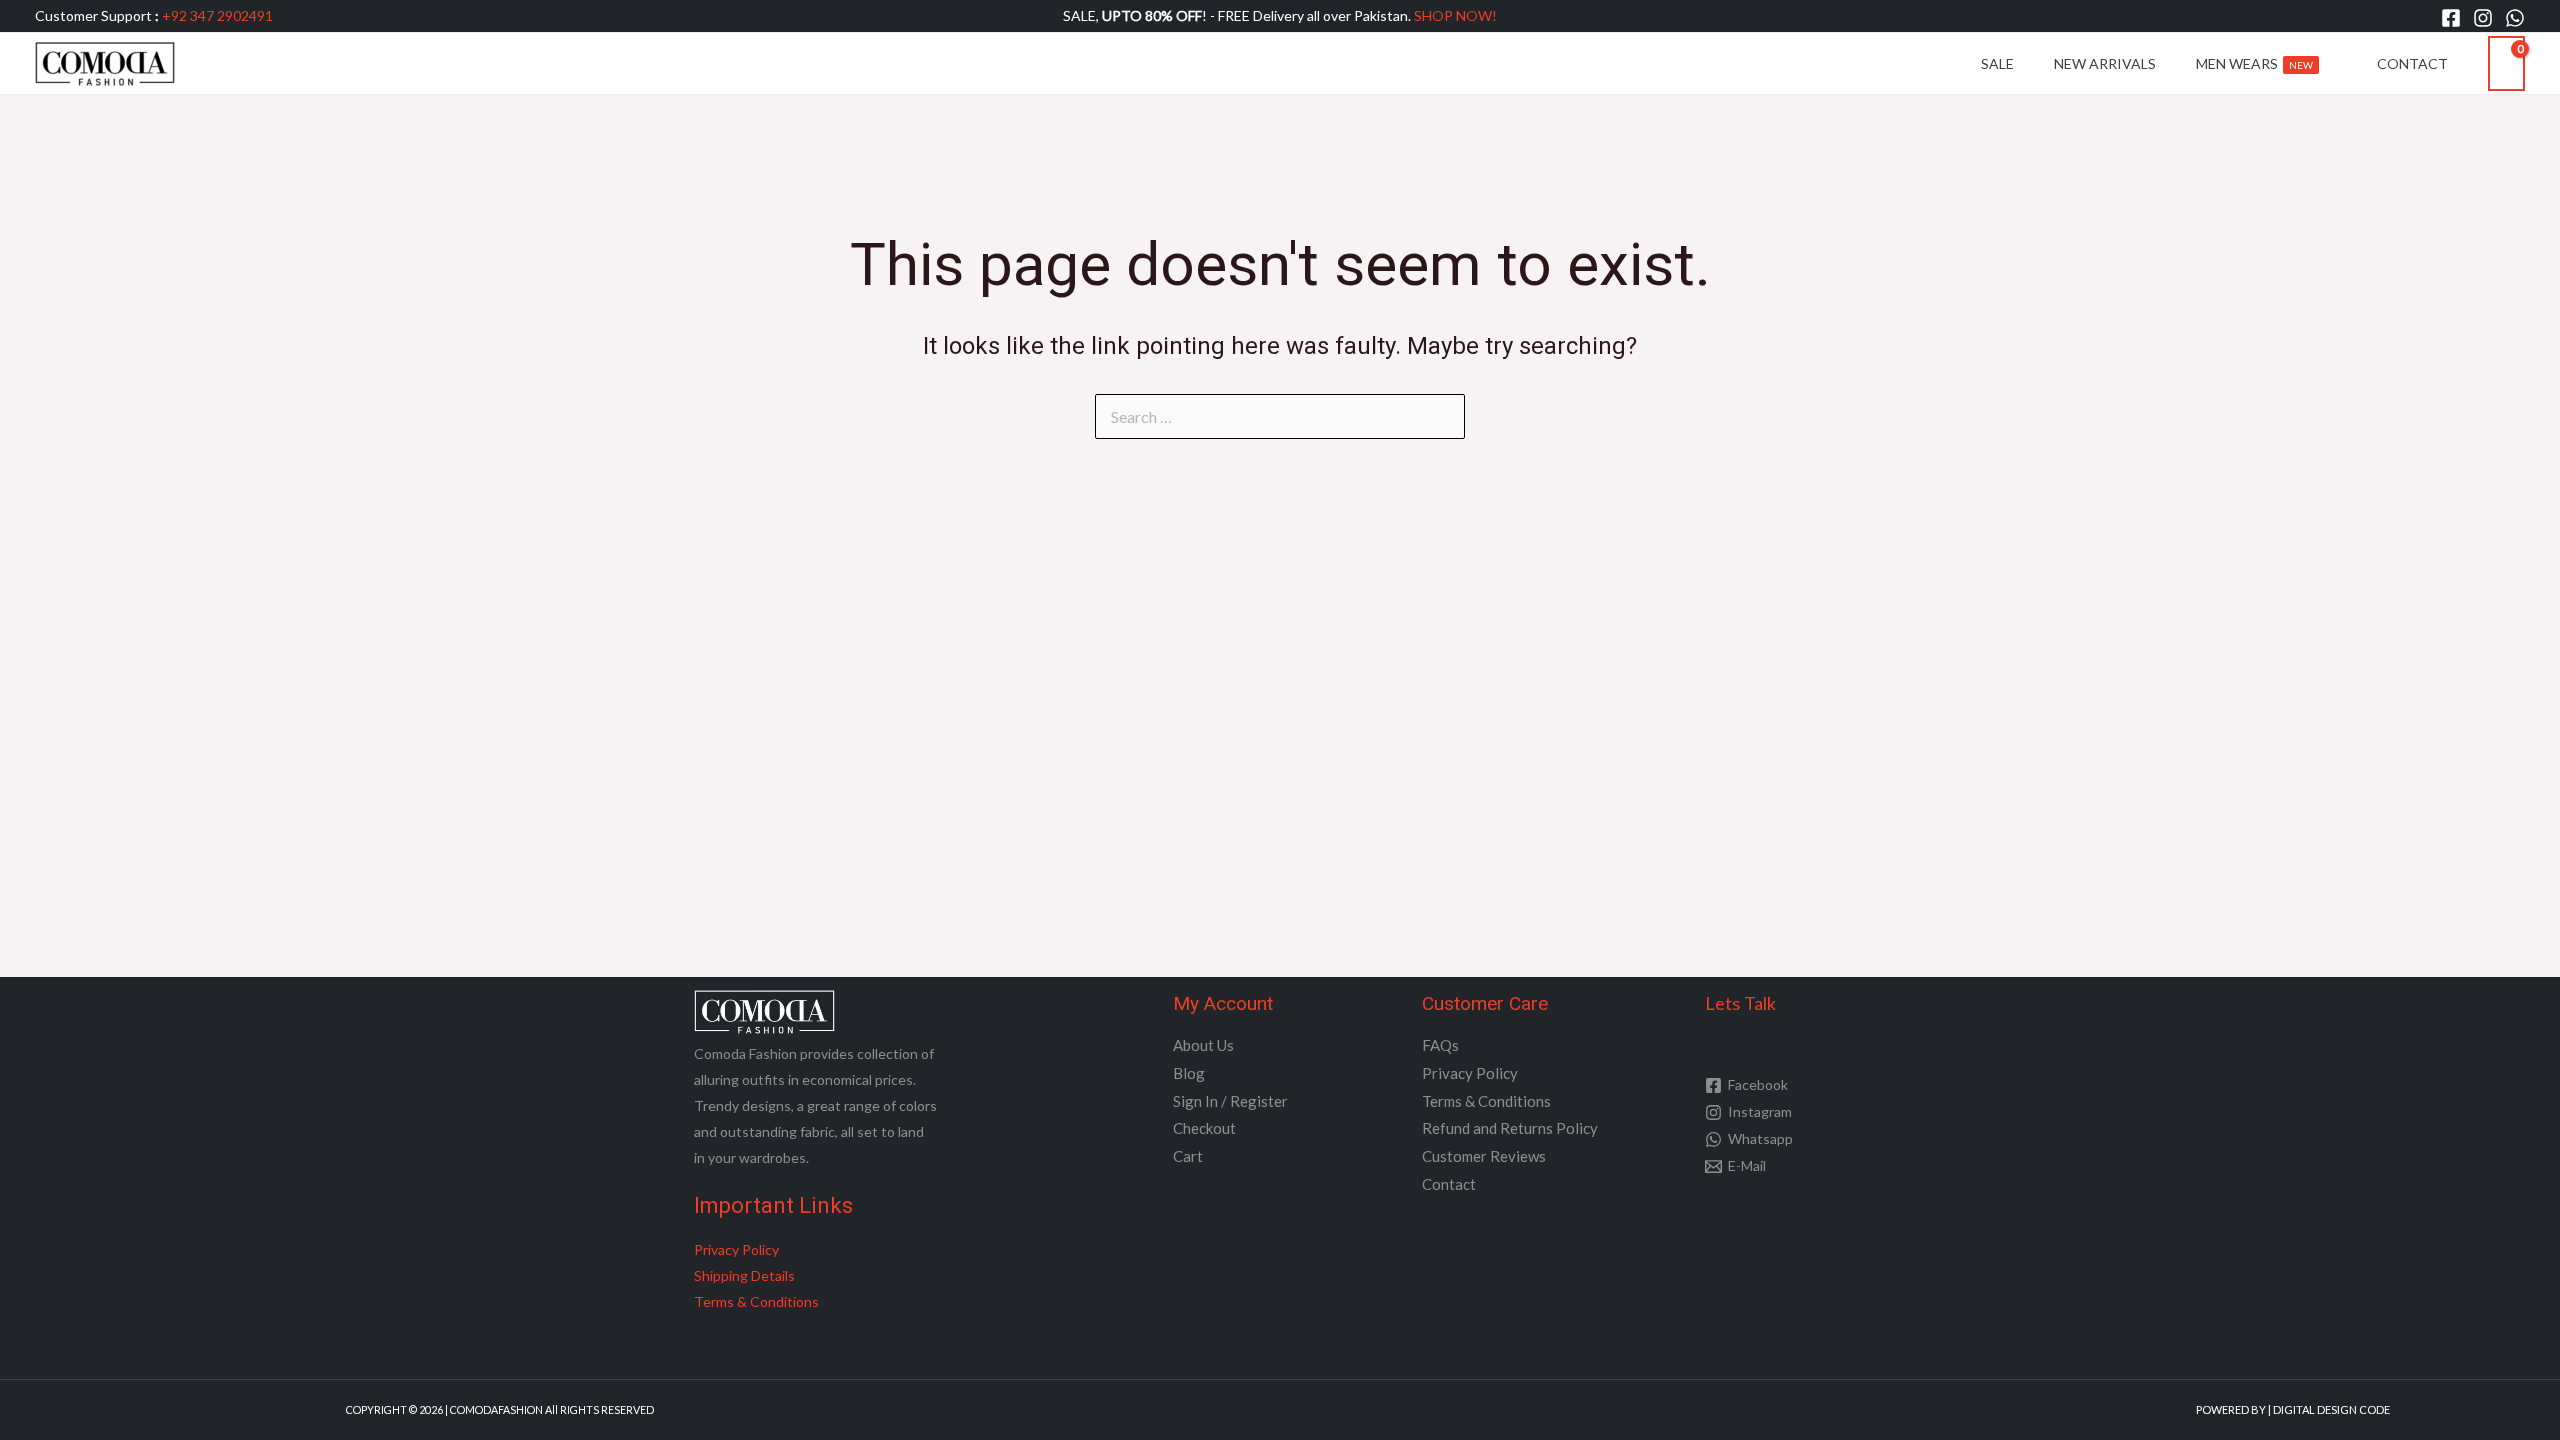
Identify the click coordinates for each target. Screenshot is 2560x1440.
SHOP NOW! (1455, 15)
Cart (1188, 1156)
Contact (1449, 1184)
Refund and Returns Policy (1510, 1128)
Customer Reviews (1484, 1156)
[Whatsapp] (2515, 18)
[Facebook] (2451, 18)
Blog (1189, 1073)
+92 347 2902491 (217, 15)
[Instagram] (2483, 18)
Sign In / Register (1230, 1101)
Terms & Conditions (756, 1301)
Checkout (1204, 1128)
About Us (1203, 1045)
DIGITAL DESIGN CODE (2331, 1409)
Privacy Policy (736, 1249)
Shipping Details (744, 1275)
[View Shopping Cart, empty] (2506, 63)
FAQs (1440, 1045)
